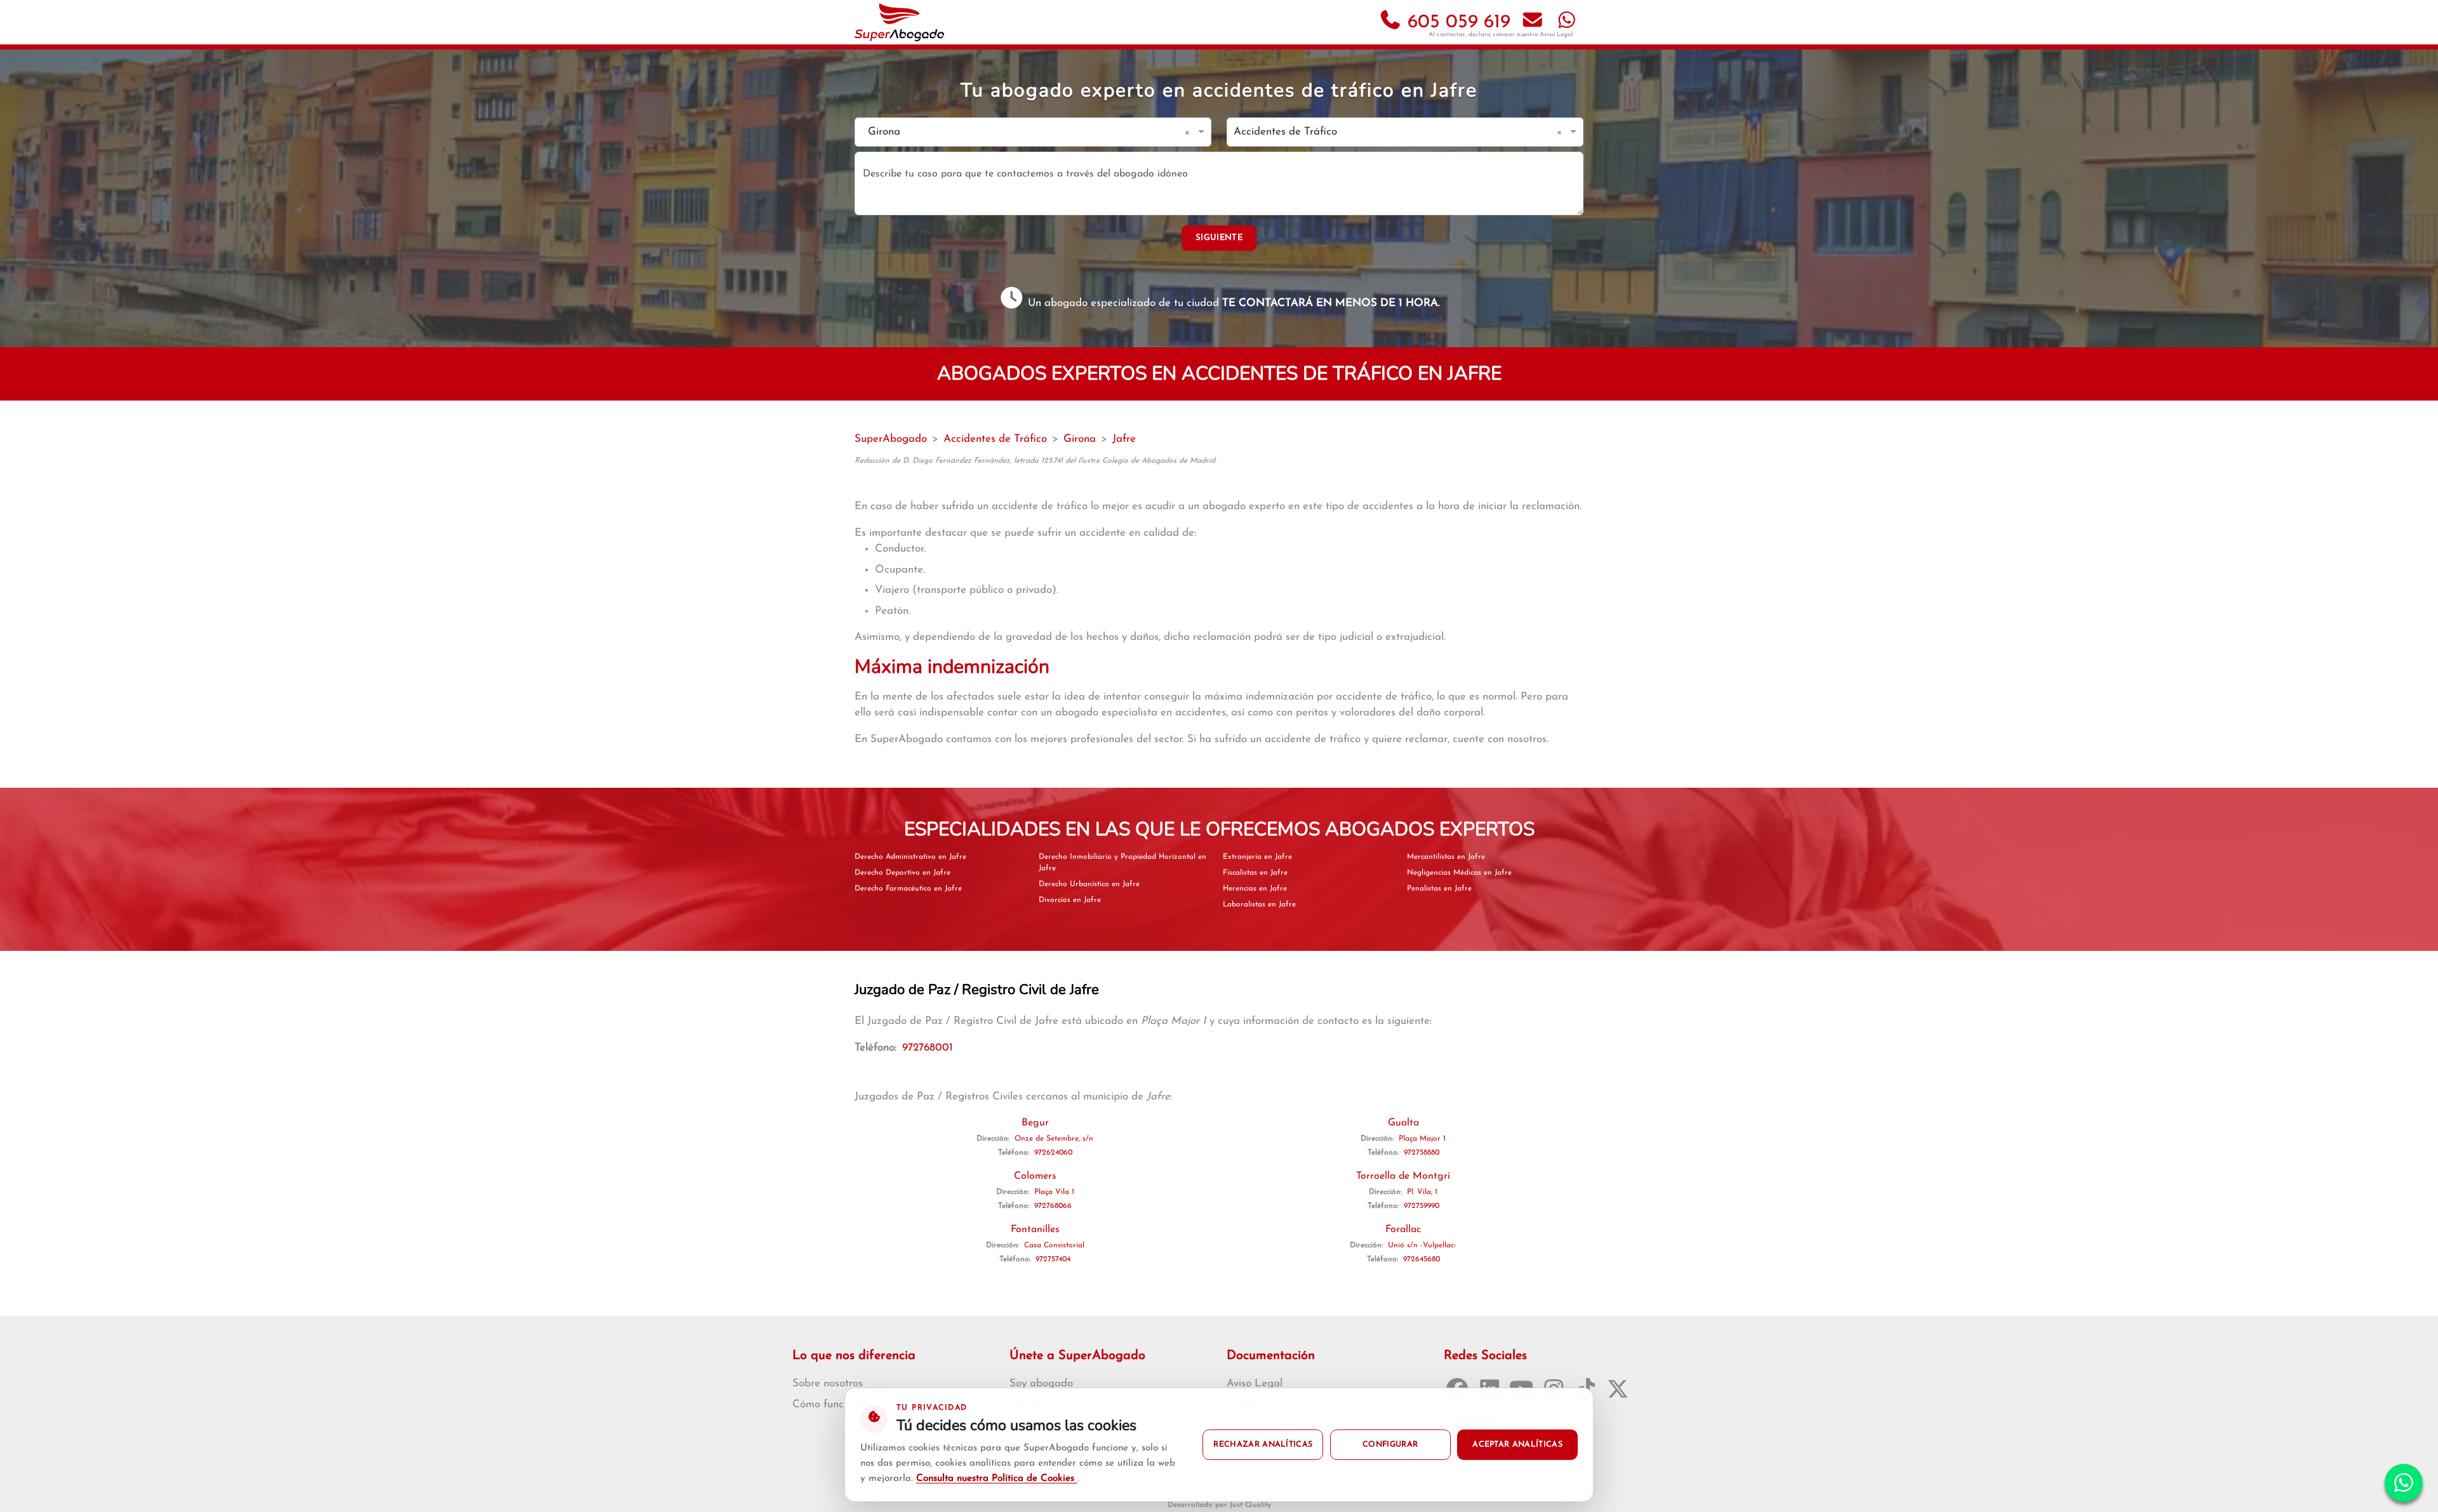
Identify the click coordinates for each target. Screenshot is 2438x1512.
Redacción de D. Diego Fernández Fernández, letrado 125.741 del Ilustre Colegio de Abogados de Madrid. (1036, 461)
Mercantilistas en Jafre (1446, 857)
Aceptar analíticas (1517, 1445)
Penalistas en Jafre (1439, 889)
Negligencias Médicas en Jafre (1459, 873)
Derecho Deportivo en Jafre (903, 873)
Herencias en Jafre (1255, 889)
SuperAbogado (891, 439)
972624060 (1053, 1153)
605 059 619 (1456, 23)
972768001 (928, 1048)
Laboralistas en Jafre (1259, 905)
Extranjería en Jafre (1257, 857)
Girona (1080, 439)
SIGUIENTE (1219, 238)
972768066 (1053, 1206)
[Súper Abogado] (899, 22)
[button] (1189, 132)
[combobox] (1020, 132)
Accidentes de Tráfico (995, 439)
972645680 (1422, 1259)
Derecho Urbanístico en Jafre (1089, 884)
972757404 (1053, 1259)
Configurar (1390, 1445)
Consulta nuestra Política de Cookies (997, 1479)
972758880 (1422, 1153)
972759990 (1422, 1206)
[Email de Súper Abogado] (1533, 23)
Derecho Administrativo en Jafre (910, 857)
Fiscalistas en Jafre (1255, 873)
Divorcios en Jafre (1070, 900)
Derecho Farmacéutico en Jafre (908, 889)
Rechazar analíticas (1263, 1445)
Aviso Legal (1556, 35)
